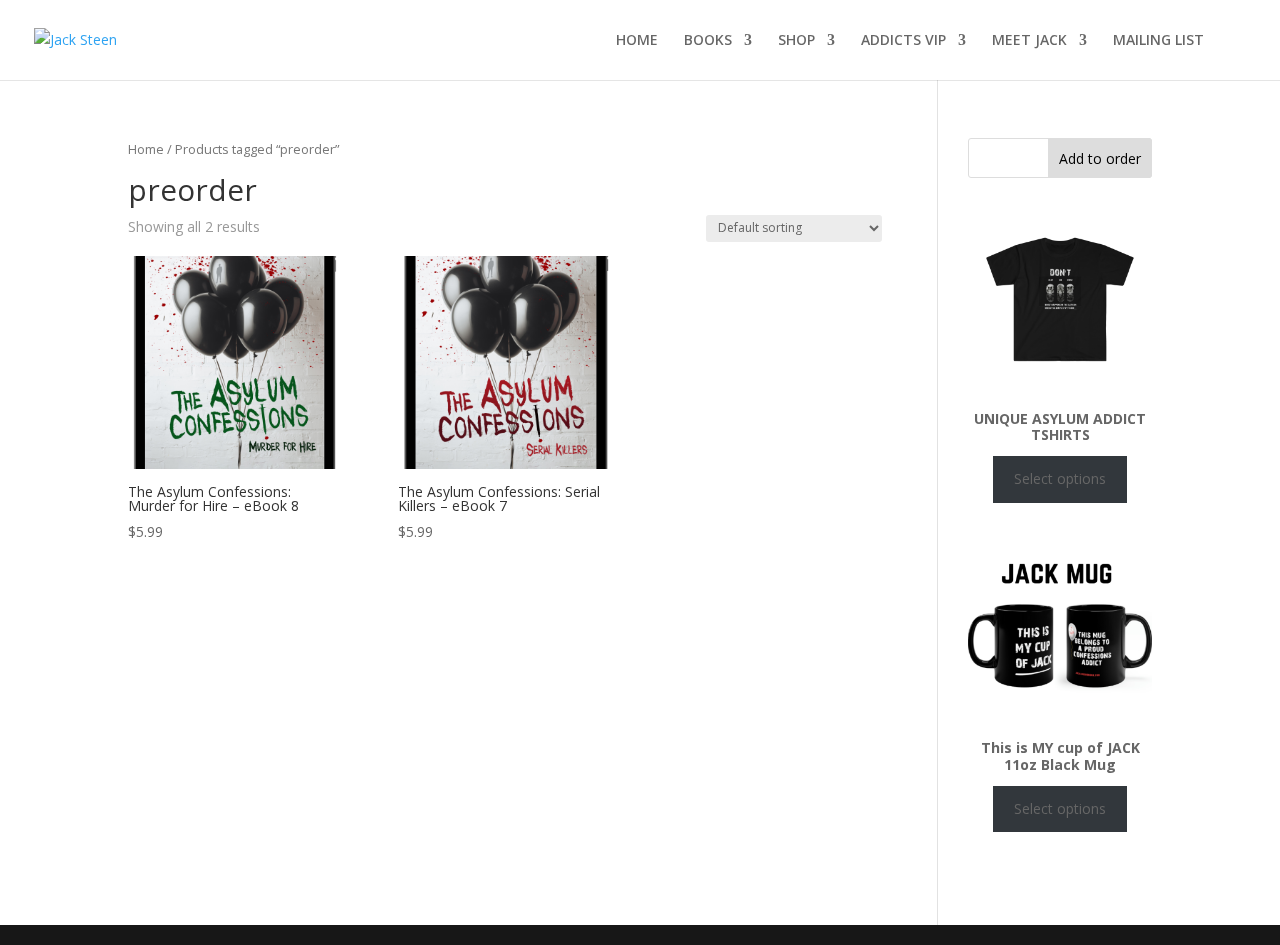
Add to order (1100, 158)
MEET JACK (1029, 41)
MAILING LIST (1158, 41)
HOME (637, 41)
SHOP (796, 41)
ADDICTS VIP (903, 41)
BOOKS (708, 41)
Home (146, 149)
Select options (1060, 478)
